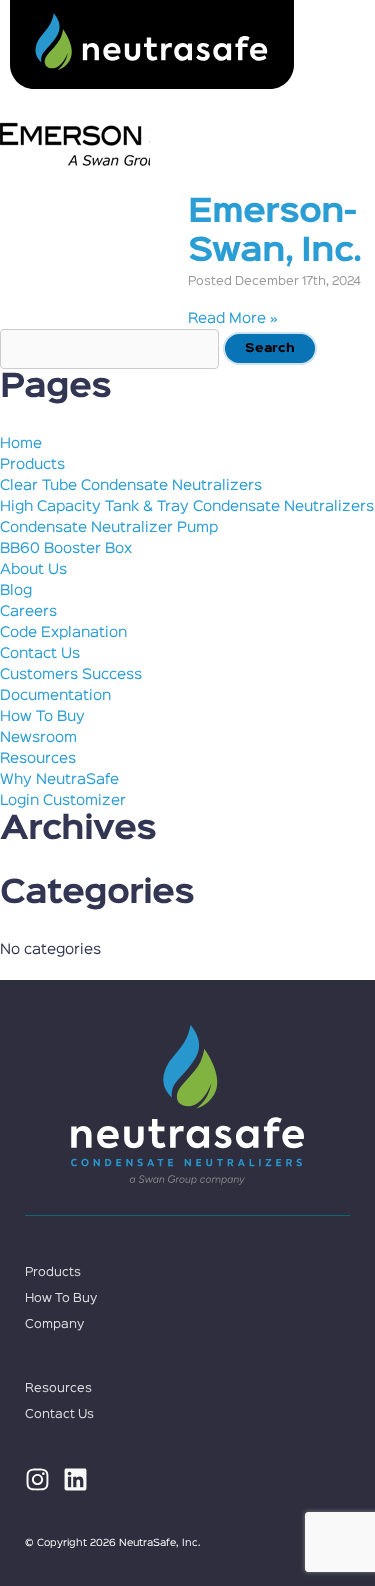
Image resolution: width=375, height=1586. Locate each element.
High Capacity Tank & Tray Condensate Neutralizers (187, 506)
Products (32, 464)
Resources (38, 758)
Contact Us (40, 653)
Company (54, 1324)
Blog (16, 590)
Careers (28, 611)
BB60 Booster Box (66, 548)
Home (21, 443)
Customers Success (71, 674)
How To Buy (42, 716)
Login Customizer (63, 800)
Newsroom (38, 737)
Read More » (233, 318)
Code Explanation (63, 632)
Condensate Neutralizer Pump (109, 527)
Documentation (55, 695)
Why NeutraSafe (59, 779)
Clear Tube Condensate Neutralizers (131, 485)
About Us (33, 569)
